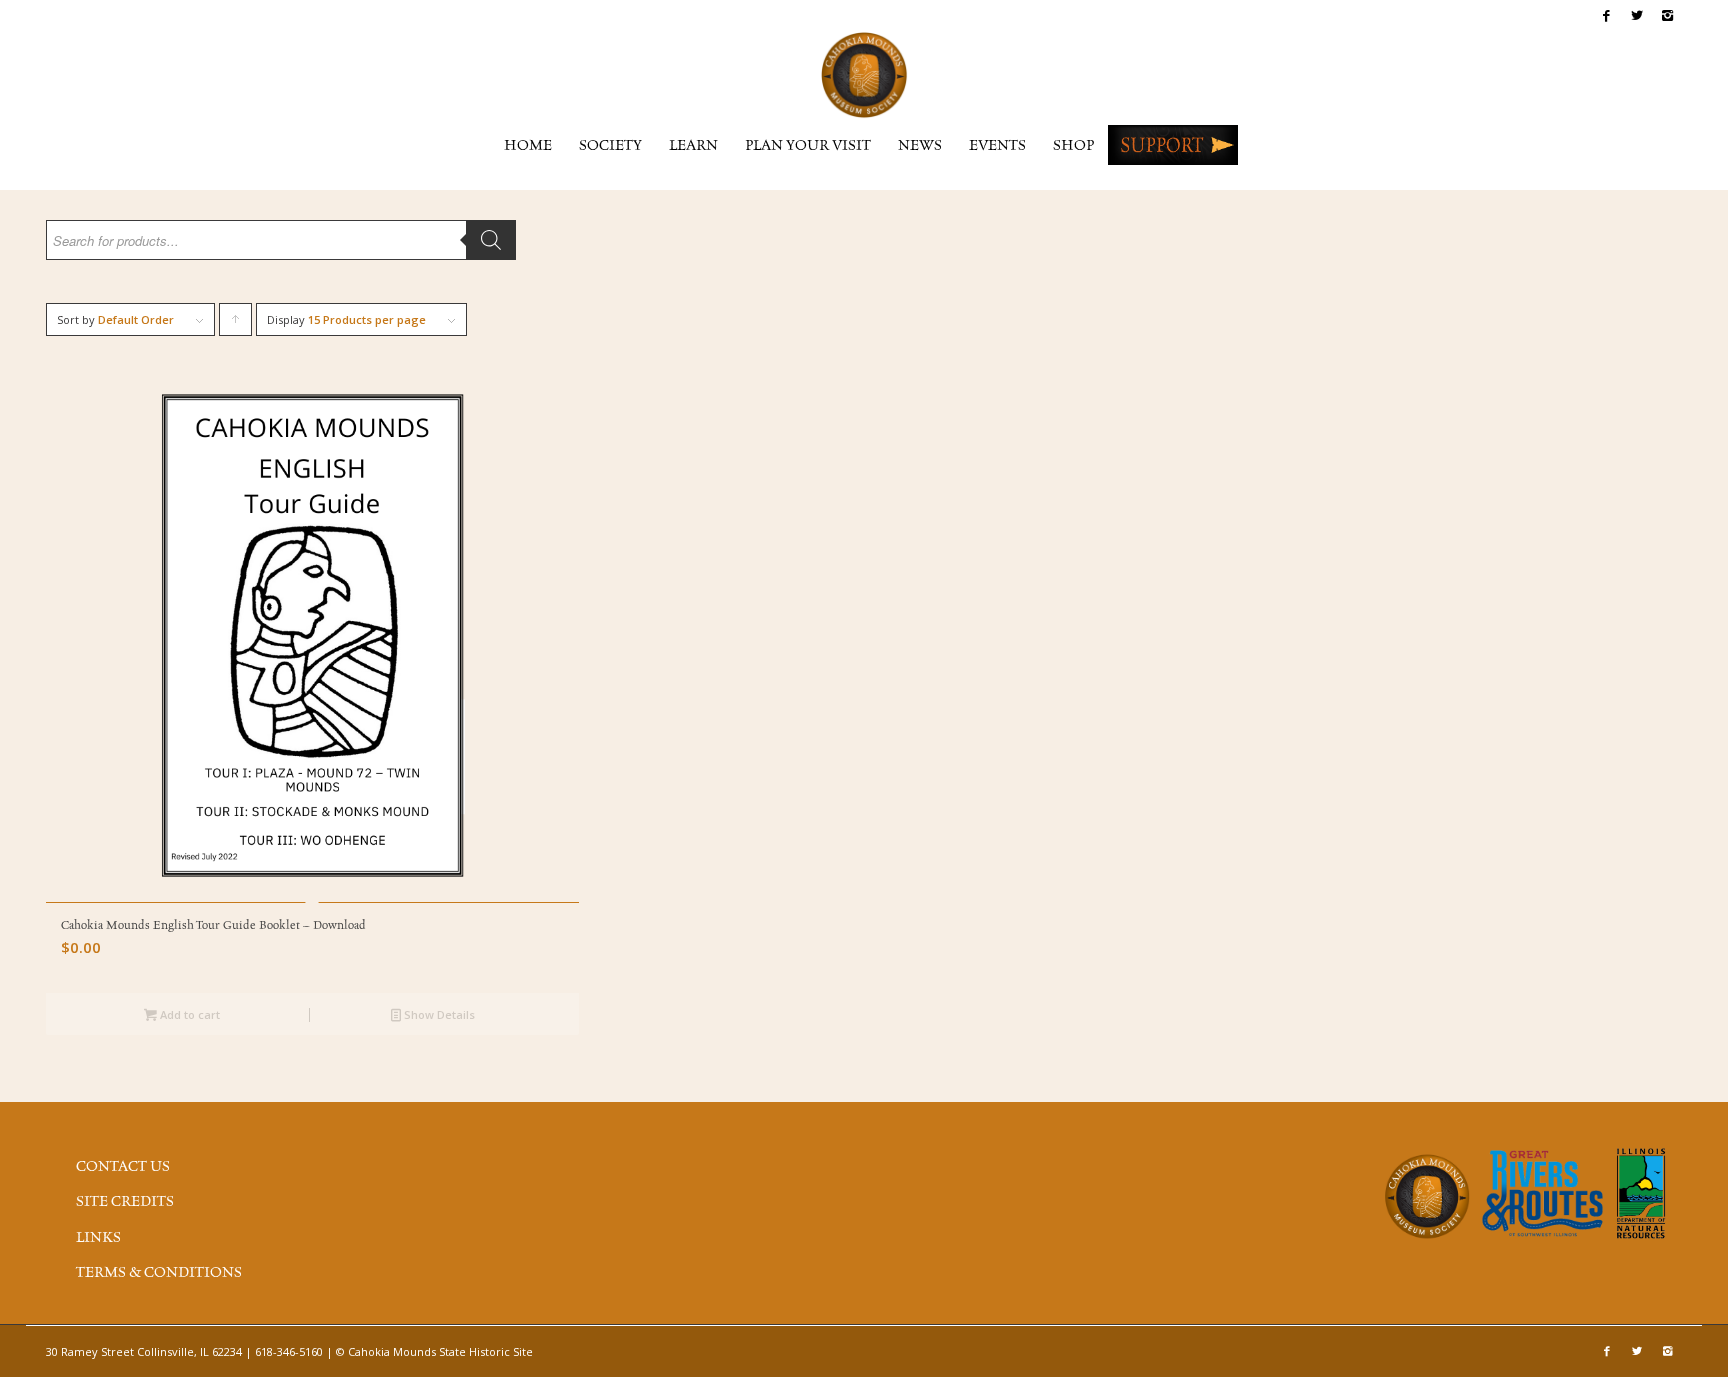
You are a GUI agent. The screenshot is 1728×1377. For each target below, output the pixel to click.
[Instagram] (1667, 15)
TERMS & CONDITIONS (159, 1273)
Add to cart (188, 1014)
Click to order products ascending (236, 324)
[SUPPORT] (1173, 145)
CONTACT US (123, 1167)
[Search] (491, 240)
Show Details (438, 1014)
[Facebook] (1606, 15)
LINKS (98, 1238)
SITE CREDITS (125, 1202)
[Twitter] (1636, 15)
